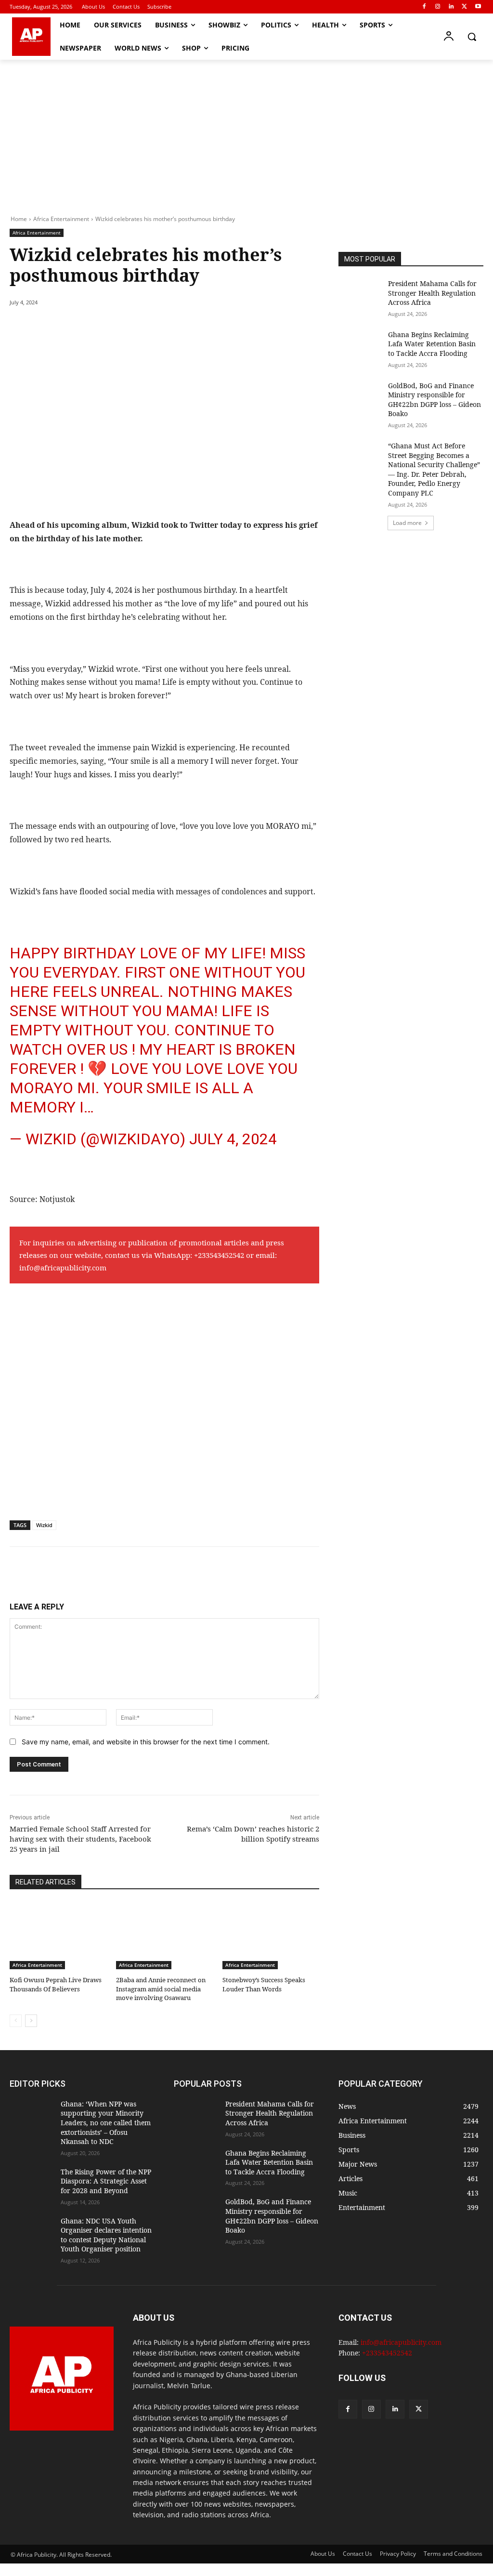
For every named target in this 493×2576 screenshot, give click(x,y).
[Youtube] (478, 7)
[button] (472, 37)
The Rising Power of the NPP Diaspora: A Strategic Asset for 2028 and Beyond (106, 2181)
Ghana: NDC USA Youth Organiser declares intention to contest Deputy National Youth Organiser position (106, 2235)
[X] (464, 7)
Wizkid (44, 1525)
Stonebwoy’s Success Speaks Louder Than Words (264, 1984)
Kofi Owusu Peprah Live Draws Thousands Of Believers (56, 1984)
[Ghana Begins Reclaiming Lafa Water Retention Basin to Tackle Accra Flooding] (360, 345)
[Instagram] (438, 7)
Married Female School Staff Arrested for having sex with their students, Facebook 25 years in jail (80, 1839)
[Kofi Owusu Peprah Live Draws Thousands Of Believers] (58, 1936)
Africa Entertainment (61, 219)
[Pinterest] (120, 327)
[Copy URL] (187, 327)
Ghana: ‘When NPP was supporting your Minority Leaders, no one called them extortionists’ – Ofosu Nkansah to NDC (106, 2123)
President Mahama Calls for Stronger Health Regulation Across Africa (432, 293)
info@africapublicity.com (63, 1268)
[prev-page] (16, 2021)
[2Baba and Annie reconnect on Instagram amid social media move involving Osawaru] (164, 1936)
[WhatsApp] (143, 327)
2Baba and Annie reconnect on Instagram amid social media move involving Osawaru (161, 1988)
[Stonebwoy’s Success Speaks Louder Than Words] (271, 1936)
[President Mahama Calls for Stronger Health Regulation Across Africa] (360, 294)
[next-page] (31, 2021)
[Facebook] (424, 7)
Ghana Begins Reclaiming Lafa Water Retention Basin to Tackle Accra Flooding (432, 344)
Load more (407, 523)
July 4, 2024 (233, 1139)
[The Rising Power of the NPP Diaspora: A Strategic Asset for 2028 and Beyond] (31, 2182)
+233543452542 (219, 1255)
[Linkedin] (451, 7)
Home (19, 219)
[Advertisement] (246, 132)
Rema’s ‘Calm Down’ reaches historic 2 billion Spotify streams (253, 1834)
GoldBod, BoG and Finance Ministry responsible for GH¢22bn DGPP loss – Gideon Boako (435, 400)
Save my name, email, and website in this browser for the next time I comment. (146, 1742)
